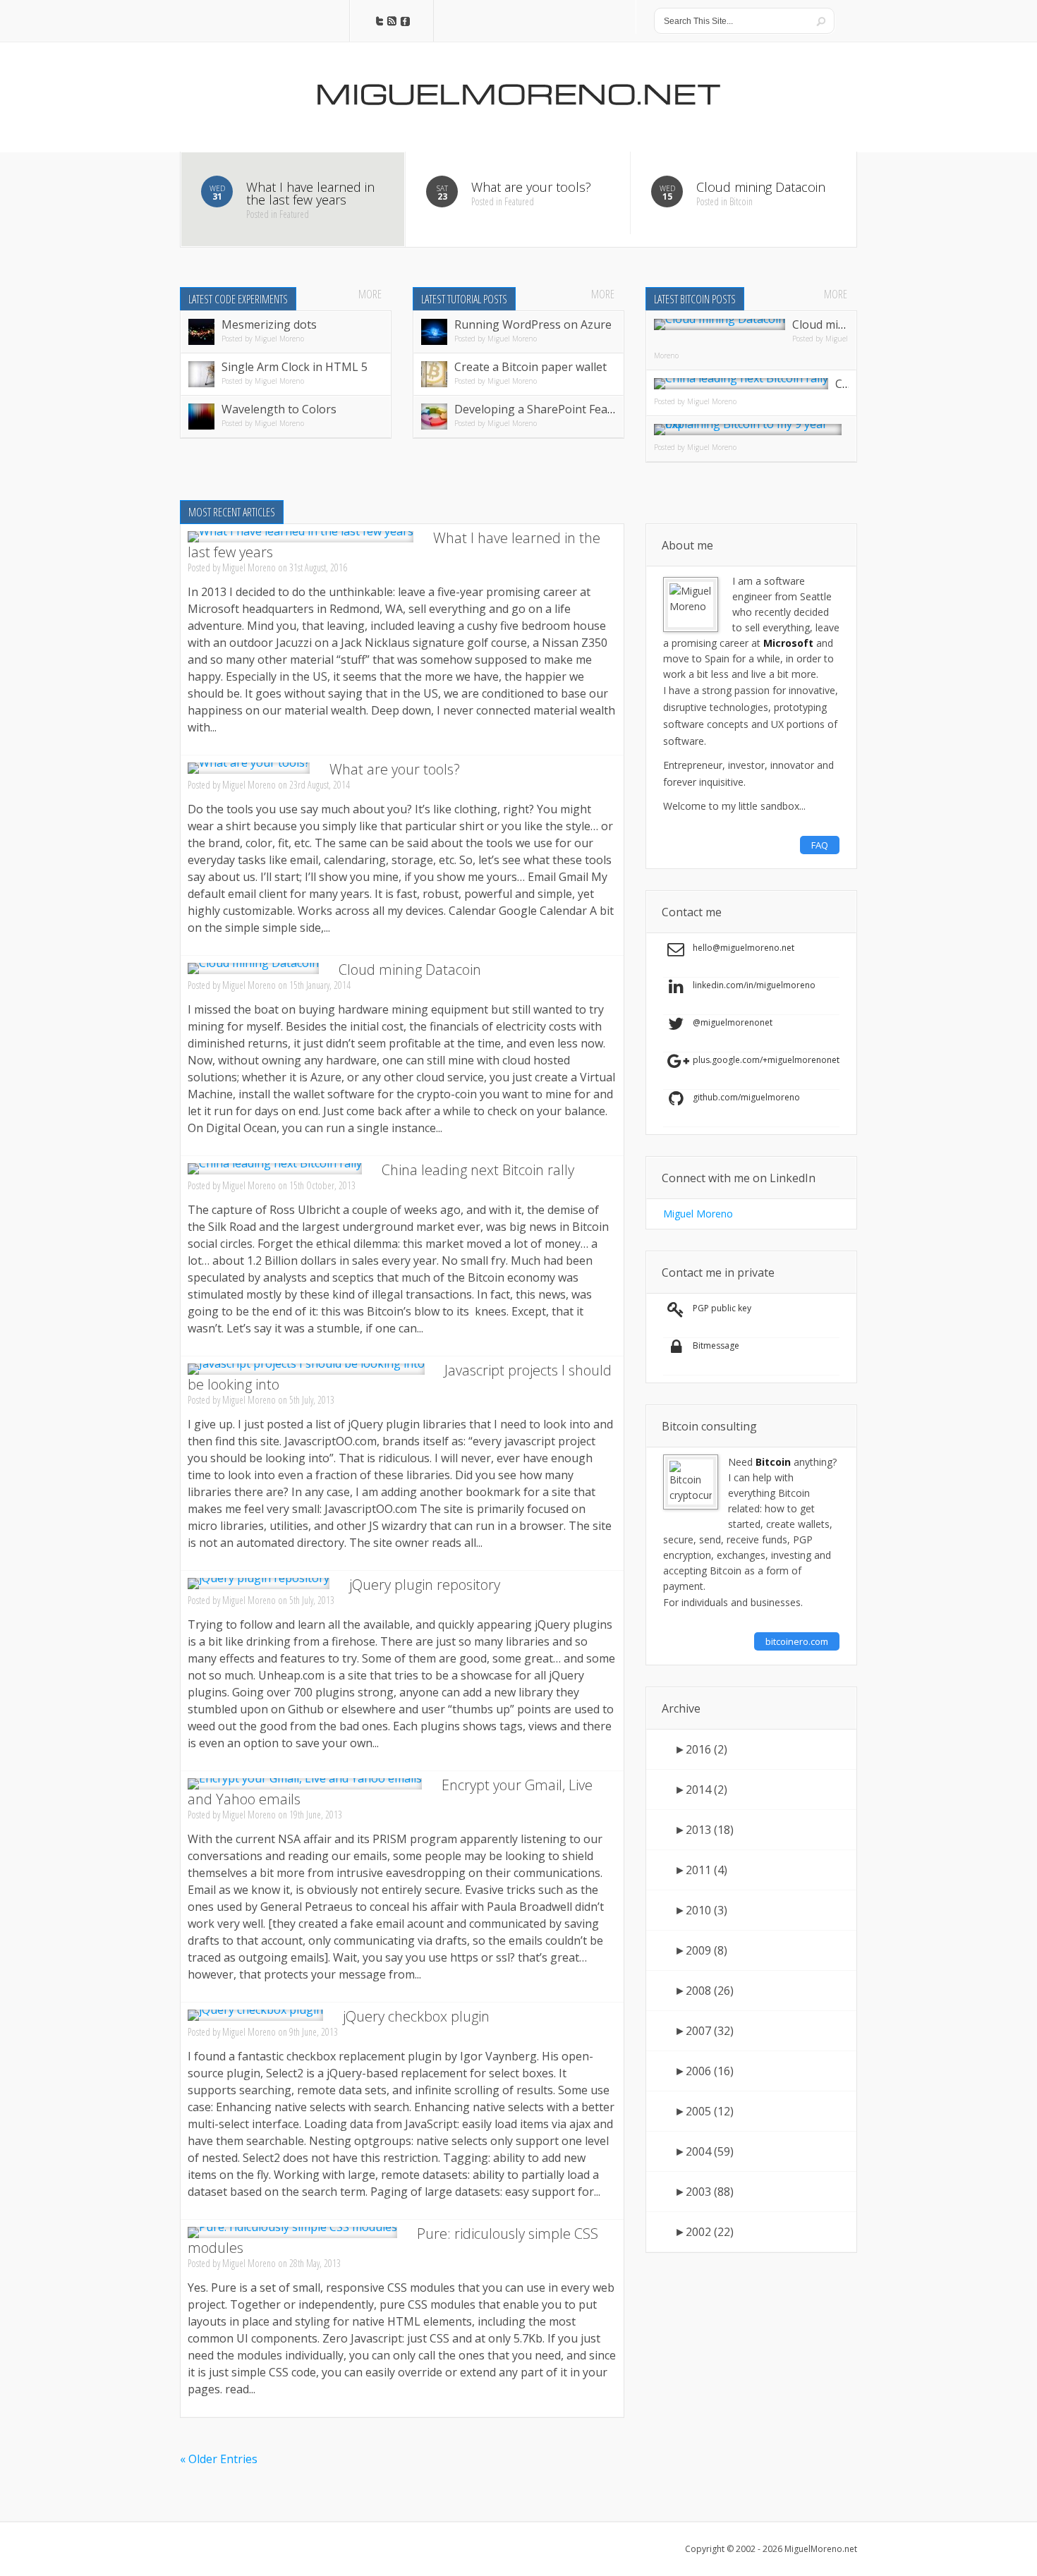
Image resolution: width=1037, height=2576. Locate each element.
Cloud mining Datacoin (410, 970)
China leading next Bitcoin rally (478, 1170)
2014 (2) (701, 1790)
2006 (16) (704, 2071)
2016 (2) (701, 1749)
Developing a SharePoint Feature (542, 409)
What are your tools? (395, 769)
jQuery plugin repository (425, 1585)
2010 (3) (701, 1910)
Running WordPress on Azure (533, 324)
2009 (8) (701, 1950)
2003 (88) (704, 2192)
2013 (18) (704, 1830)
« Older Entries (219, 2459)
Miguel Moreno (279, 339)
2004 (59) (704, 2151)
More (370, 294)
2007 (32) (704, 2031)
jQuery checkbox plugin (416, 2016)
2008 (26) (704, 1991)
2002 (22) (704, 2232)
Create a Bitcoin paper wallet (530, 367)
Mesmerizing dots (269, 324)
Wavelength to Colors (279, 409)
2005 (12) (704, 2111)
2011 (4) (701, 1870)
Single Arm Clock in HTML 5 (295, 367)
